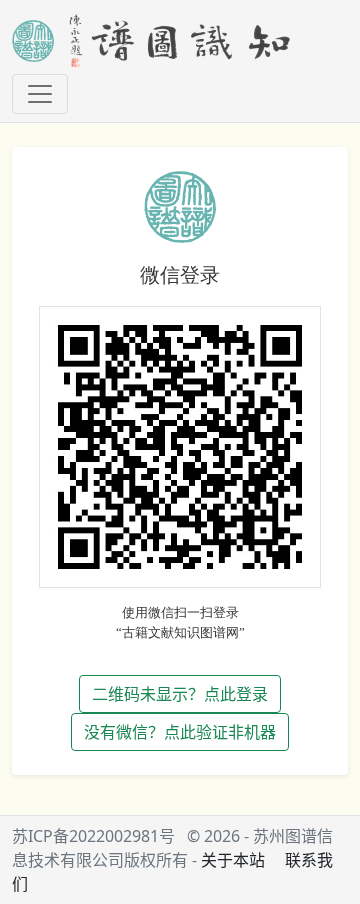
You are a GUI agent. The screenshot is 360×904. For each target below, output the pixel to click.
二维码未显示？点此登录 (180, 694)
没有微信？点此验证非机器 (180, 732)
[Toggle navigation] (40, 94)
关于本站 (233, 860)
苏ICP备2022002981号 (93, 836)
